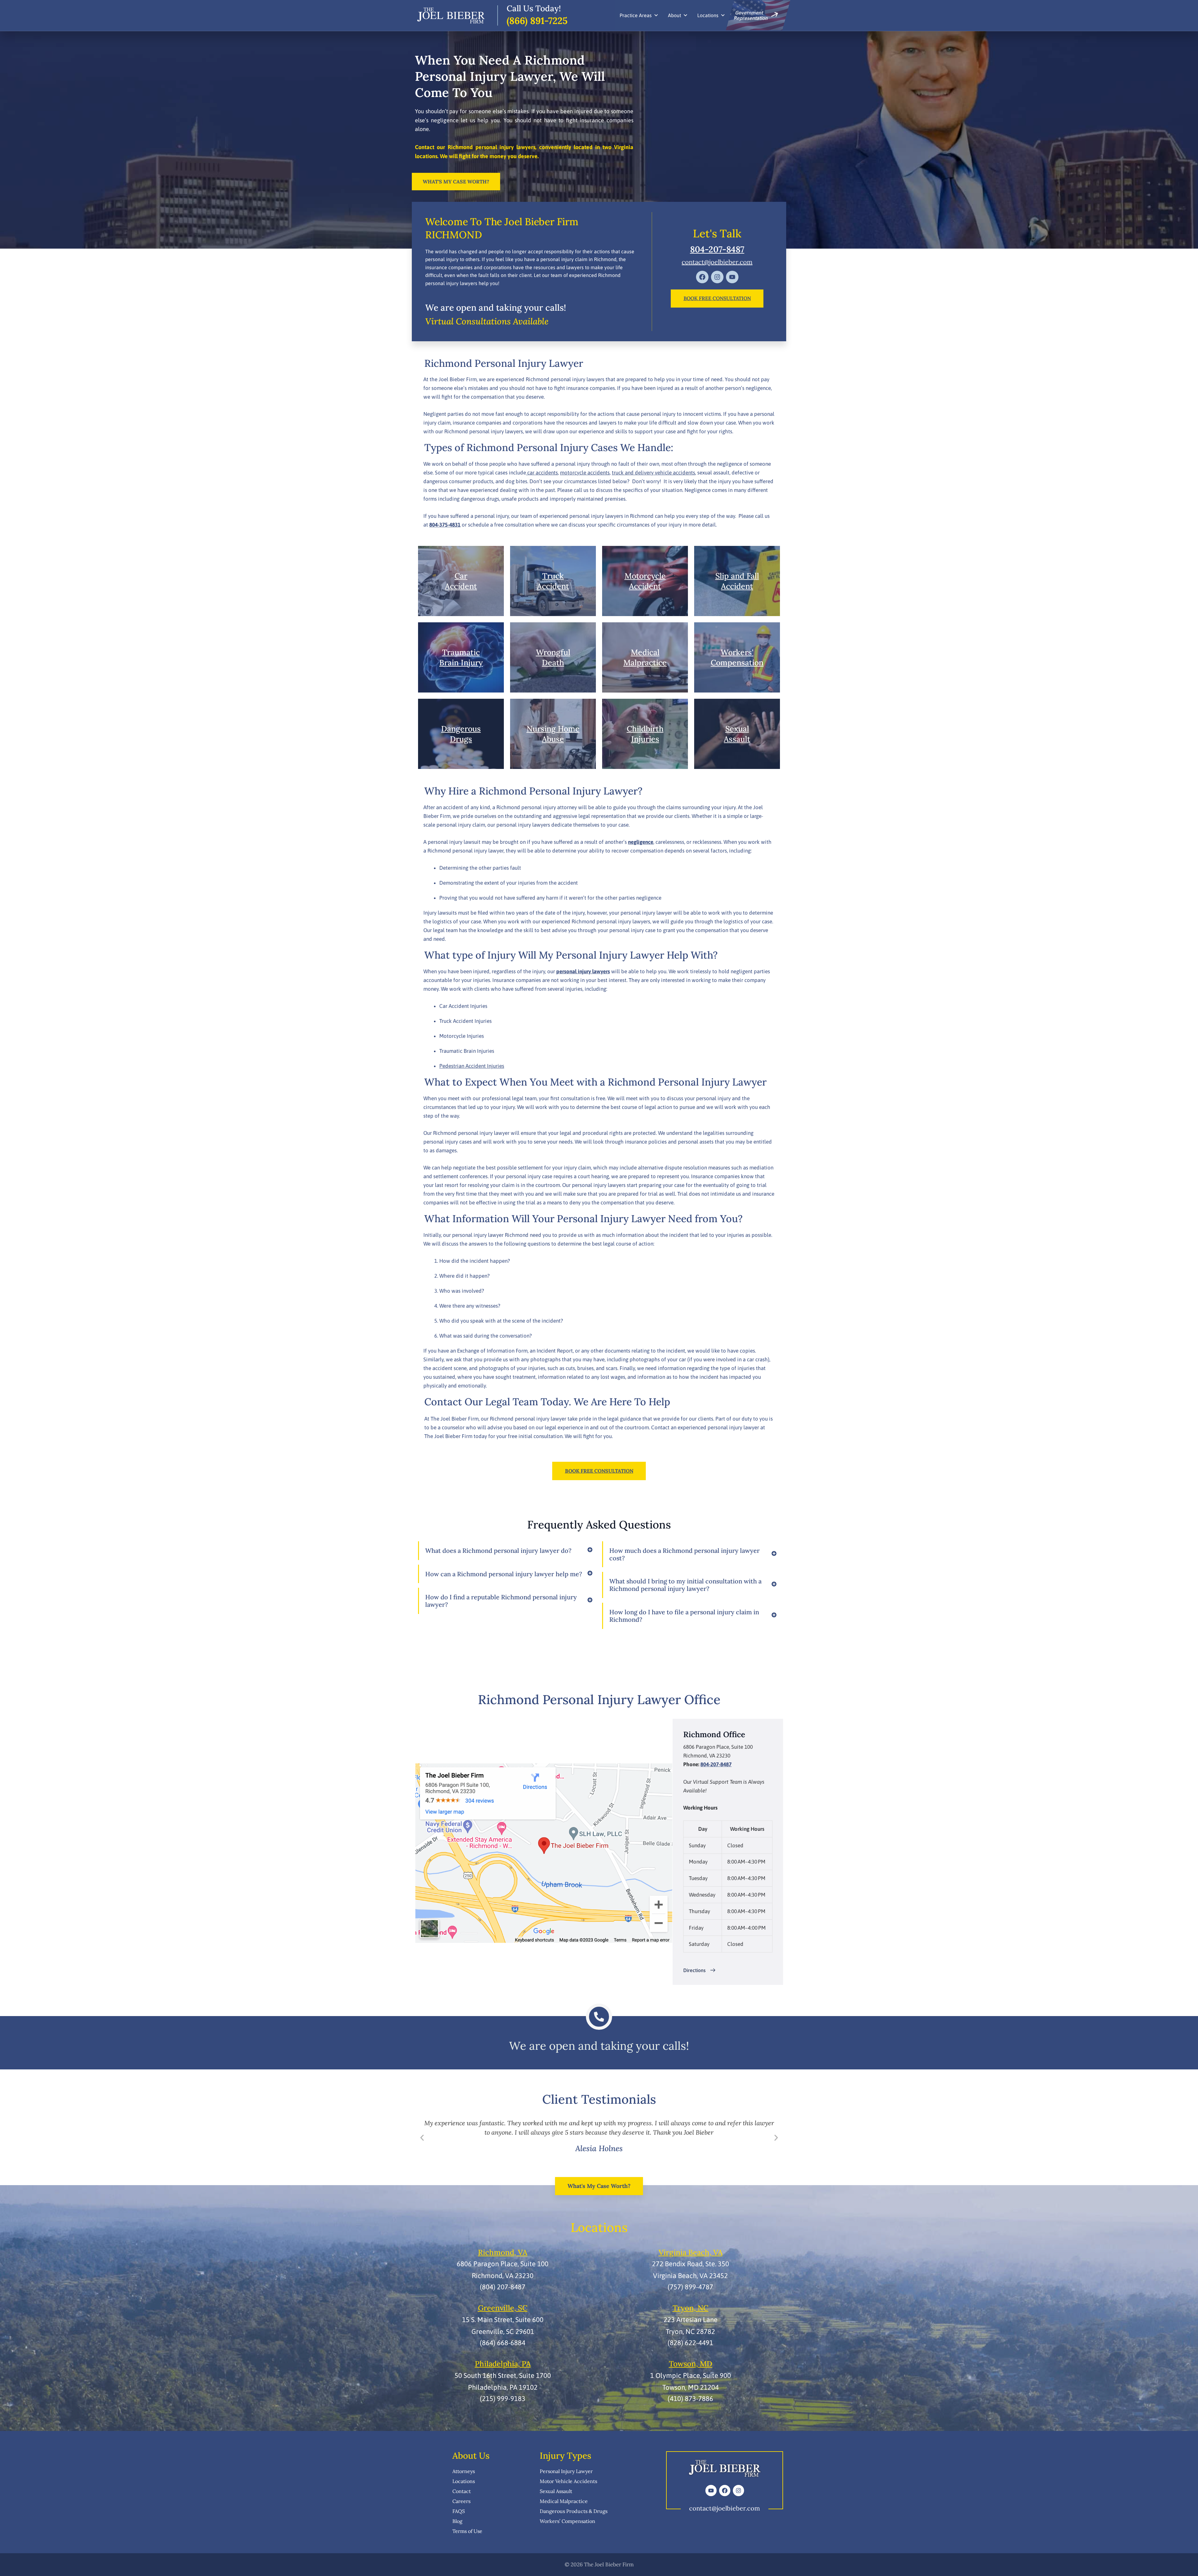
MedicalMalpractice (645, 657)
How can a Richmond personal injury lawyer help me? (504, 1574)
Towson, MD (691, 2364)
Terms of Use (467, 2531)
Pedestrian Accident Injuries (472, 1066)
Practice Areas (636, 15)
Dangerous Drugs (461, 734)
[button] (422, 2138)
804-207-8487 (717, 249)
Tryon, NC (691, 2308)
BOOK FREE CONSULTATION (717, 298)
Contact (462, 2491)
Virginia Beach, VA (691, 2252)
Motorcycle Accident (645, 581)
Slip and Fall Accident (737, 581)
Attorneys (464, 2471)
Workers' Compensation (737, 657)
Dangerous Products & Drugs (574, 2511)
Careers (461, 2501)
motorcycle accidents (585, 473)
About (674, 15)
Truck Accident (553, 581)
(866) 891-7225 (537, 21)
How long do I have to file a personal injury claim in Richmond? (684, 1616)
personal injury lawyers (583, 971)
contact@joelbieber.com (717, 262)
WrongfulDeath (553, 657)
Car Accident (461, 581)
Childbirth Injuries (645, 734)
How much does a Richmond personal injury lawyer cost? (684, 1554)
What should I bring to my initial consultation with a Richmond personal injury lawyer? (685, 1585)
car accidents (542, 473)
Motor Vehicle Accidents (568, 2481)
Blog (457, 2521)
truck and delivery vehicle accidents (653, 473)
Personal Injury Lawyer (566, 2471)
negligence (641, 842)
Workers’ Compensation (567, 2521)
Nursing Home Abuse (553, 734)
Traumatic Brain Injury (461, 657)
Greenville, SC (503, 2308)
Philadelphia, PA (503, 2364)
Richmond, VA (503, 2252)
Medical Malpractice (564, 2501)
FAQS (459, 2511)
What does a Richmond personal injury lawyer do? (498, 1551)
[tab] (507, 1551)
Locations (708, 15)
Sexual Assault (737, 734)
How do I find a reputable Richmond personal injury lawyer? (501, 1601)
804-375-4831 (445, 525)
